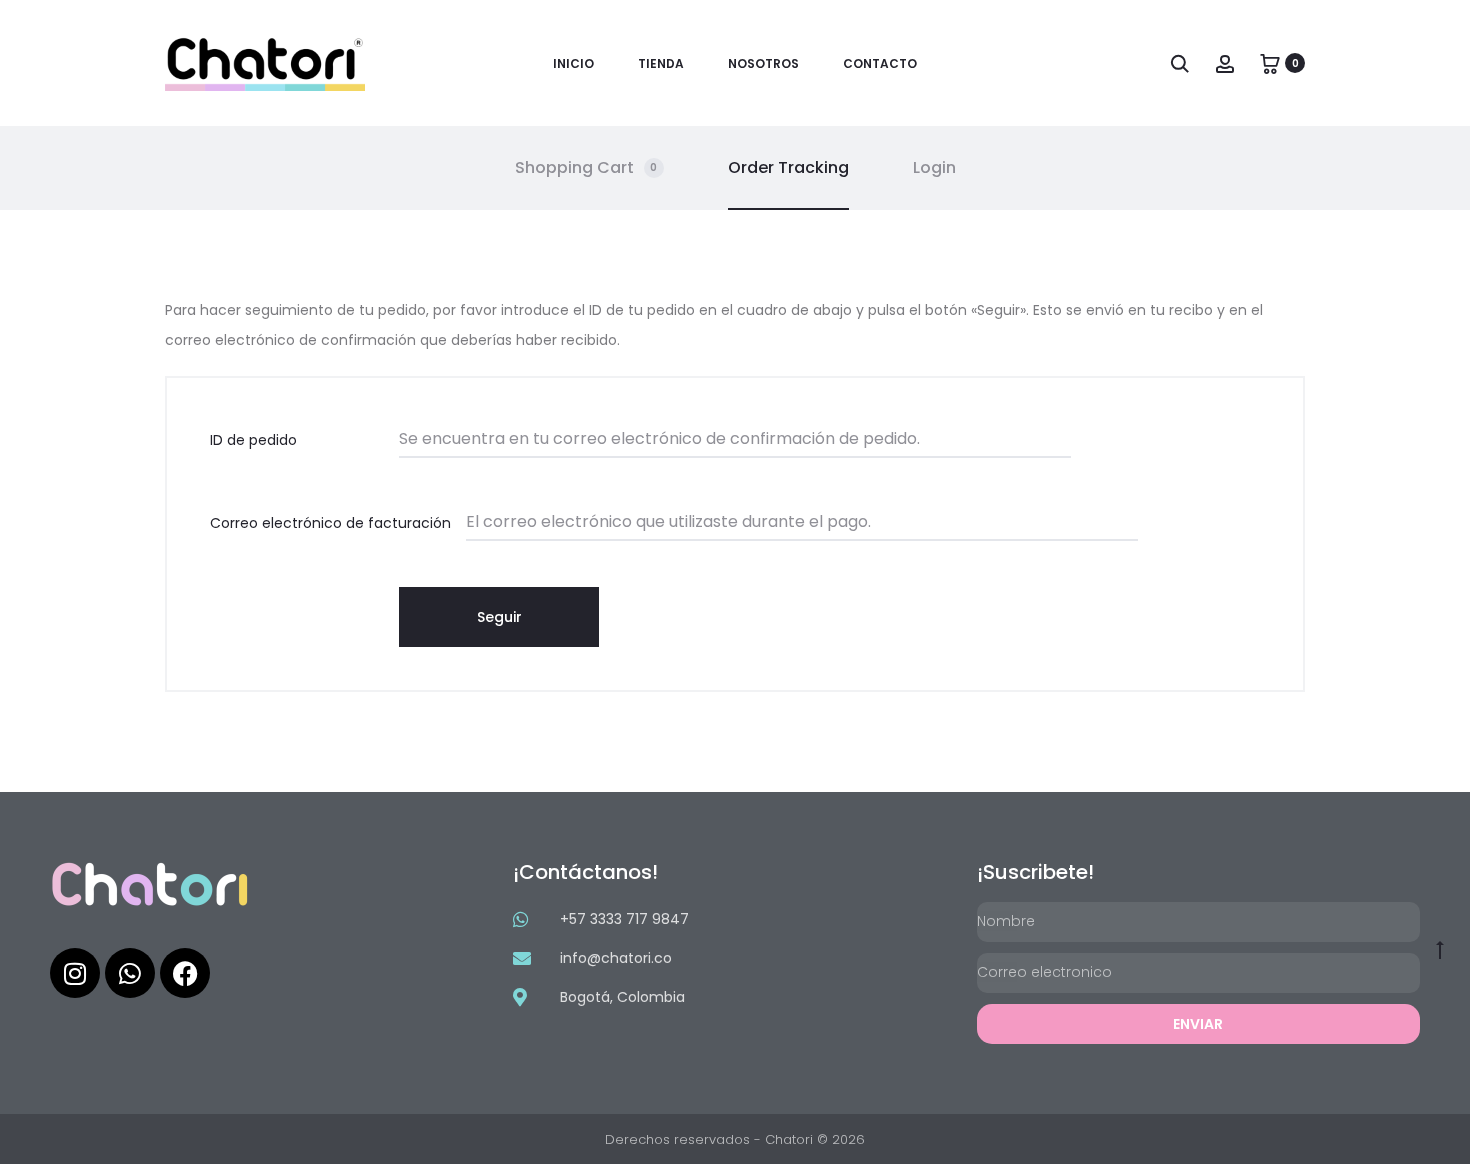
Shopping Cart (586, 167)
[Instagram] (75, 973)
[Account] (1225, 63)
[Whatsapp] (130, 973)
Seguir (499, 617)
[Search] (1180, 63)
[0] (1270, 63)
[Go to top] (1440, 949)
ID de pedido (253, 440)
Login (934, 167)
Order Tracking (788, 167)
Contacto (880, 63)
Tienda (661, 63)
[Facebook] (185, 973)
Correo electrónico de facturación (330, 523)
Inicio (573, 63)
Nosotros (763, 63)
